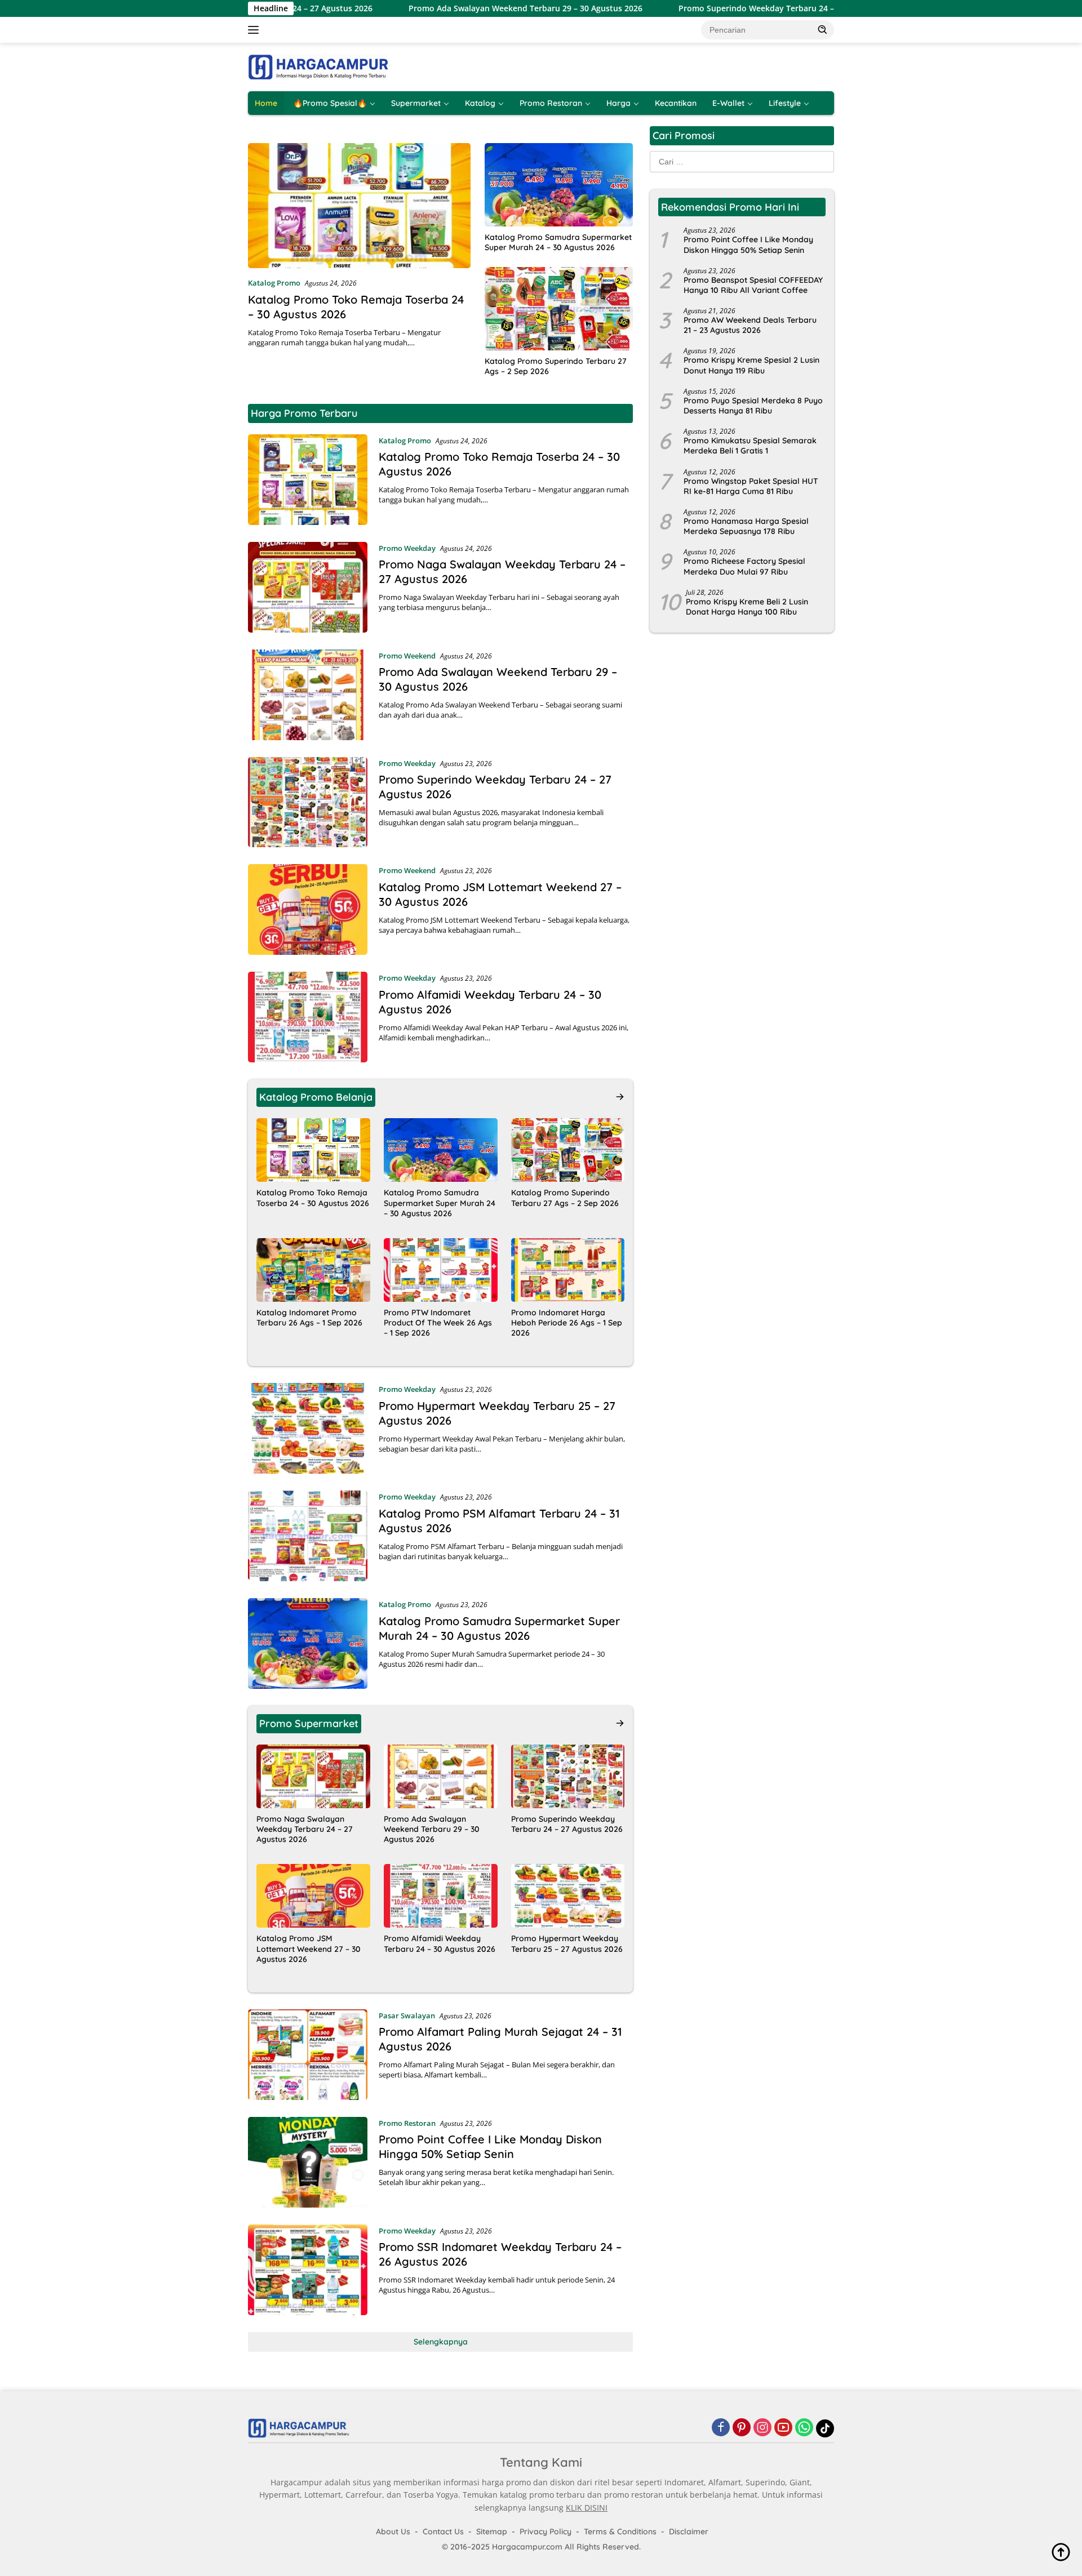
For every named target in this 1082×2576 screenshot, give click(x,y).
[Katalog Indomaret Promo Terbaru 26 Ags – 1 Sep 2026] (313, 1270)
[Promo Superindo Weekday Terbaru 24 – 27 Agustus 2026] (308, 802)
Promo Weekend (407, 656)
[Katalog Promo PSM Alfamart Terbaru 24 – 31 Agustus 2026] (308, 1536)
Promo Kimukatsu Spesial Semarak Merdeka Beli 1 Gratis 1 (750, 446)
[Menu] (256, 30)
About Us (393, 2531)
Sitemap (492, 2531)
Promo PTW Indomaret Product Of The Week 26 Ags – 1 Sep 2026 (438, 1323)
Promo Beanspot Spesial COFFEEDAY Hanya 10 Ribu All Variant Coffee (753, 285)
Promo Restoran (551, 103)
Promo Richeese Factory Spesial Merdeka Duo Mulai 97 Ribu (744, 566)
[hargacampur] (318, 66)
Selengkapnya (441, 2342)
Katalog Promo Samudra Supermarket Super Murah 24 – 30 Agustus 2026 (558, 242)
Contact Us (443, 2531)
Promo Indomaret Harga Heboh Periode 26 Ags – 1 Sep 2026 (567, 1323)
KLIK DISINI (587, 2508)
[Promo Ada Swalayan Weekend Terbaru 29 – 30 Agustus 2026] (308, 695)
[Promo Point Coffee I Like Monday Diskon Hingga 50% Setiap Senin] (308, 2162)
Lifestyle (785, 103)
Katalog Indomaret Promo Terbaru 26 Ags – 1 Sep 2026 (309, 1318)
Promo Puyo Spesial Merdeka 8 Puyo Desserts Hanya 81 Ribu (753, 406)
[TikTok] (825, 2428)
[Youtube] (783, 2428)
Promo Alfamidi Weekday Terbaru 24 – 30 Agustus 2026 (440, 1943)
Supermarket (416, 103)
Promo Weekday (407, 548)
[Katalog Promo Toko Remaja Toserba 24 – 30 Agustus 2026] (359, 206)
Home (266, 103)
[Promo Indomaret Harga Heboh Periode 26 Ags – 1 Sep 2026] (568, 1270)
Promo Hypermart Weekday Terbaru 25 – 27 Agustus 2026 (567, 1943)
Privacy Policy (546, 2531)
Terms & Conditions (620, 2531)
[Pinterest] (742, 2428)
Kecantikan (676, 103)
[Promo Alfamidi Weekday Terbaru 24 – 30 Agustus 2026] (308, 1017)
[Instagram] (762, 2428)
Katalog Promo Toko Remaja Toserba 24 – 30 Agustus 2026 (313, 1198)
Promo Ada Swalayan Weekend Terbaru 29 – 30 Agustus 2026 (419, 8)
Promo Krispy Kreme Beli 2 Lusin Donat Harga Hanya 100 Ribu (747, 607)
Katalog (480, 103)
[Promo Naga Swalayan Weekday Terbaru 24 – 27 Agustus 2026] (308, 587)
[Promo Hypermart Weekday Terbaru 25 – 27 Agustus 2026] (308, 1428)
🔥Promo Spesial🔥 (330, 103)
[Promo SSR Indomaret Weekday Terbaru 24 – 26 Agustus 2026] (308, 2270)
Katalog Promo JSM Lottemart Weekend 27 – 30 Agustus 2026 (309, 1948)
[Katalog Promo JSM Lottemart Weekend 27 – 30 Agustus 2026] (308, 909)
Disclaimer (689, 2531)
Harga (618, 103)
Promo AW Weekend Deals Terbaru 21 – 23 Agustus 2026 (750, 325)
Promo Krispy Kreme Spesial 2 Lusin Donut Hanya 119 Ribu (751, 365)
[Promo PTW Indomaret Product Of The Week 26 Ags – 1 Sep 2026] (441, 1270)
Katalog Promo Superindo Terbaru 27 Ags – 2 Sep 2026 (556, 366)
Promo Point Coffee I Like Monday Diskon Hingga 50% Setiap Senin (490, 2146)
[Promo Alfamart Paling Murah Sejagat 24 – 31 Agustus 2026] (308, 2055)
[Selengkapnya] (620, 1097)
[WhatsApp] (804, 2428)
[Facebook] (721, 2428)
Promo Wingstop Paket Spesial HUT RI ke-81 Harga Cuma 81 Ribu (751, 486)
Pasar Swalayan (407, 2016)
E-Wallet (728, 103)
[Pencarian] (823, 29)
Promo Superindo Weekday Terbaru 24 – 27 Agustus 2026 (682, 8)
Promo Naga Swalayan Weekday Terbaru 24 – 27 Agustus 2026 (305, 1829)
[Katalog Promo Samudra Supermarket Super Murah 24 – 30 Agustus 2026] (559, 185)
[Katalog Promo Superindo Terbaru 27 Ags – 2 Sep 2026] (559, 309)
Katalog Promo (274, 283)
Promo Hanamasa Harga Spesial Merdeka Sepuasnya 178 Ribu (746, 526)
